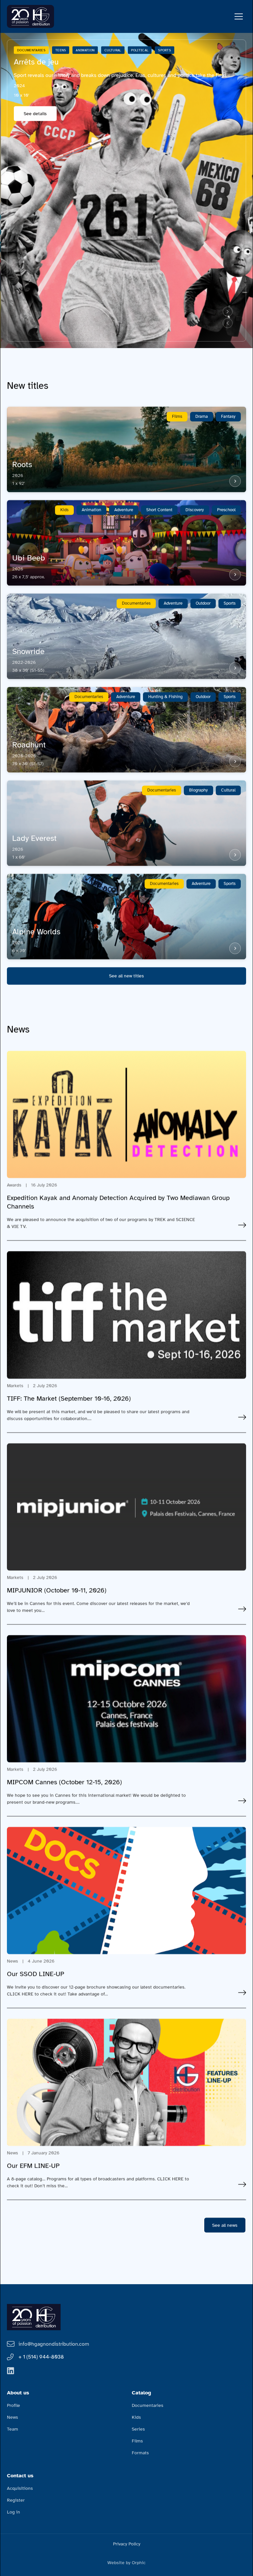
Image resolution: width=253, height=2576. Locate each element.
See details (35, 114)
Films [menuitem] (137, 2441)
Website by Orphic (126, 2563)
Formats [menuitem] (140, 2453)
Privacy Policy (127, 2544)
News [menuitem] (13, 2417)
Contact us (20, 2476)
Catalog (141, 2393)
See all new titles (126, 976)
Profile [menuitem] (14, 2405)
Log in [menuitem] (14, 2512)
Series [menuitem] (138, 2429)
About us (18, 2393)
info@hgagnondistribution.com (54, 2344)
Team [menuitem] (13, 2429)
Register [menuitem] (16, 2500)
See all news (225, 2225)
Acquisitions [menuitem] (20, 2488)
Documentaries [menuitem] (148, 2405)
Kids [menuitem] (136, 2417)
